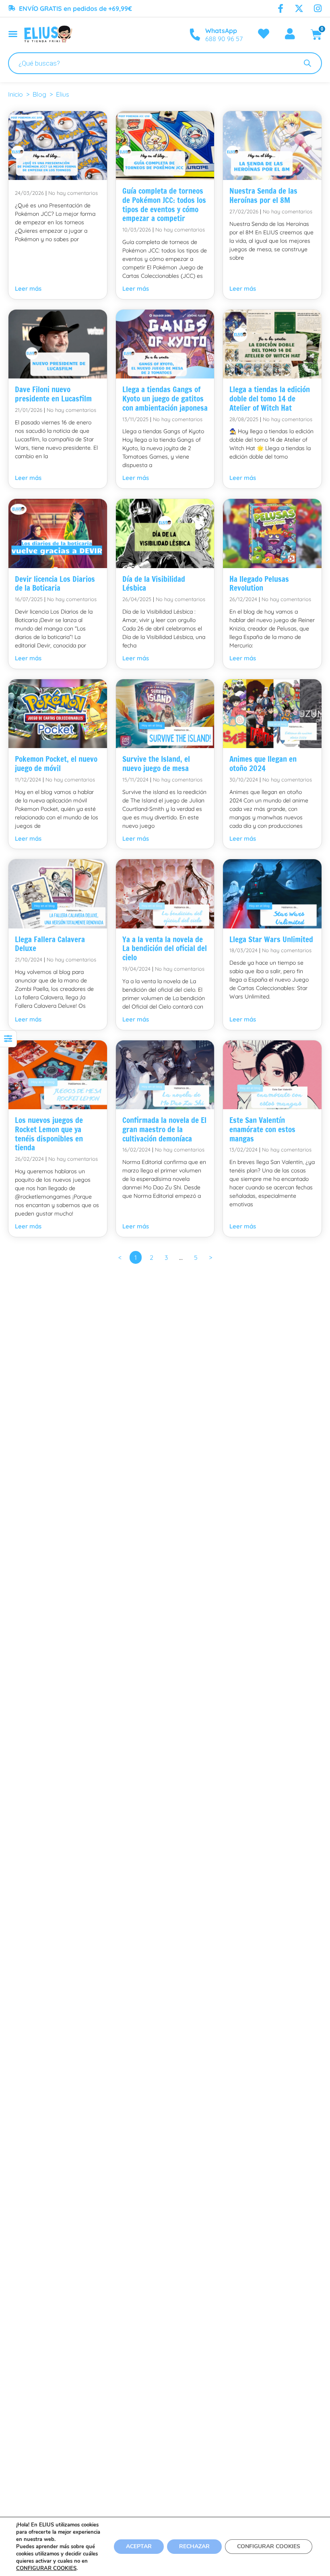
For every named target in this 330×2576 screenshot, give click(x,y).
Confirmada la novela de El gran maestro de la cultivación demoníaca (164, 1129)
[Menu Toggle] (13, 34)
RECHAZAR (194, 2546)
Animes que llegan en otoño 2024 (263, 763)
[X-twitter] (299, 8)
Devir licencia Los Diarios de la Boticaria (55, 583)
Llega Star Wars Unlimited (271, 939)
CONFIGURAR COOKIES (46, 2568)
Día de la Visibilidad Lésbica (154, 583)
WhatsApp (221, 31)
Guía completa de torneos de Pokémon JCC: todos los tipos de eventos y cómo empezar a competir (164, 204)
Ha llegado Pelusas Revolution (259, 583)
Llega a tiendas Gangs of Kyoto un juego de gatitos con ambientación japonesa (165, 398)
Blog (39, 94)
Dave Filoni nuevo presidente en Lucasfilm (53, 394)
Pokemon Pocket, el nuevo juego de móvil (56, 763)
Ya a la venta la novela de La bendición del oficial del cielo (165, 948)
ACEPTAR (139, 2546)
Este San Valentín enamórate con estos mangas (262, 1129)
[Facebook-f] (280, 8)
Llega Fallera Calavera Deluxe (50, 944)
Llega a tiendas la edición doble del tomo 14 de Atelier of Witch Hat (270, 398)
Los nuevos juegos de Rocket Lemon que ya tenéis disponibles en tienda (49, 1134)
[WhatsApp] (195, 35)
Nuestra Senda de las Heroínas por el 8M (263, 195)
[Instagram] (318, 8)
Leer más (28, 288)
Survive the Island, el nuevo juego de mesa (156, 763)
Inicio (15, 94)
